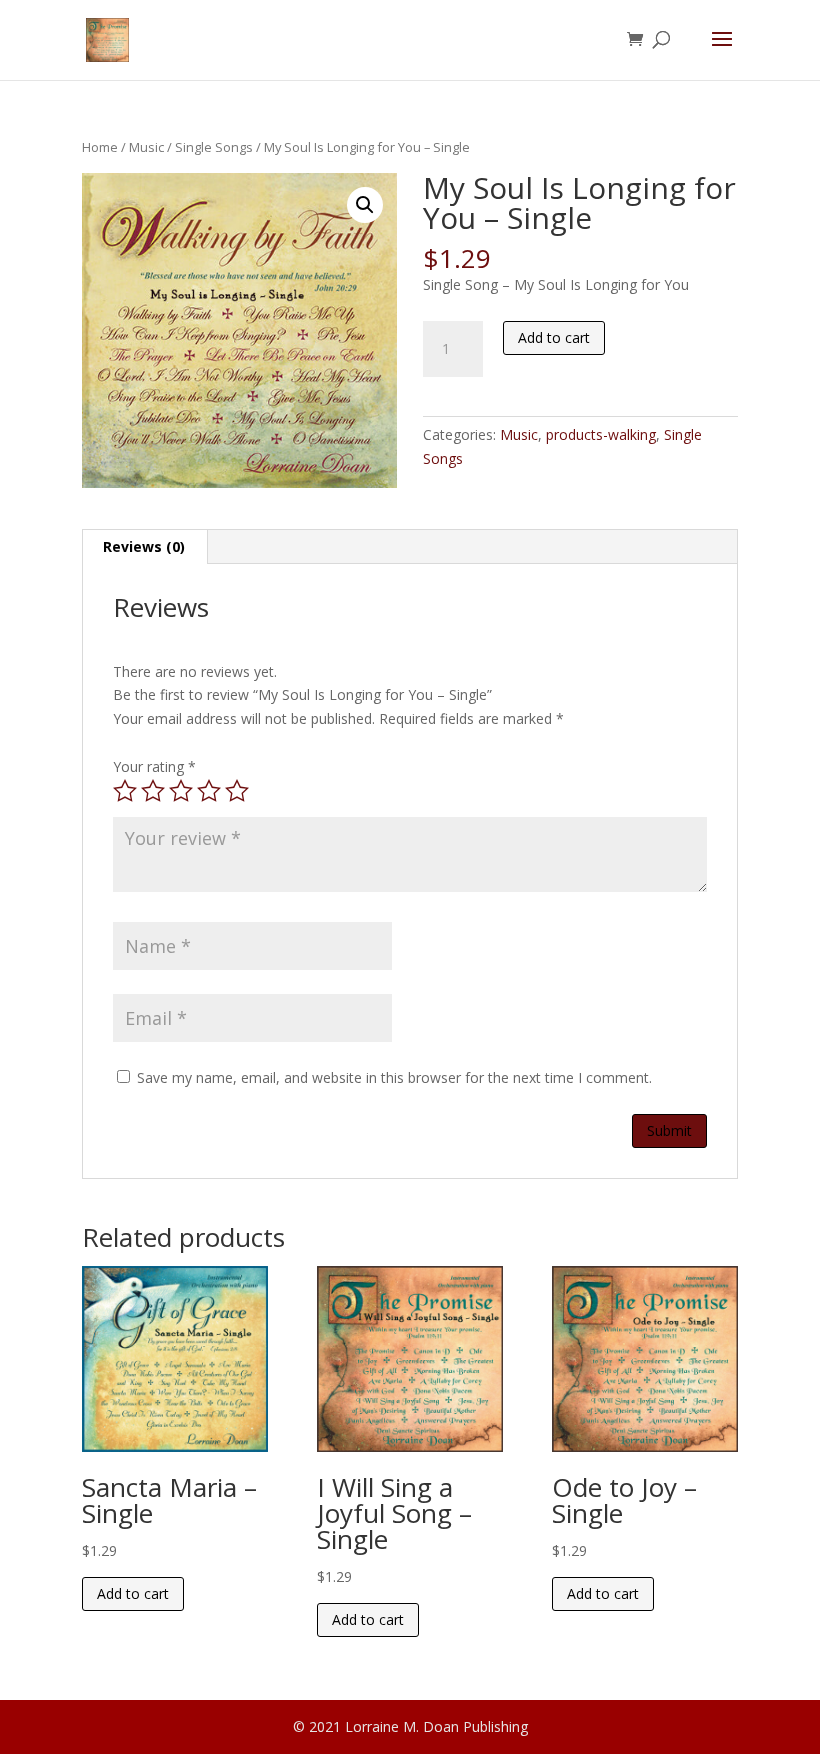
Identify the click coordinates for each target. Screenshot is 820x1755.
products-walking (601, 434)
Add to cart (554, 337)
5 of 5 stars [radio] (237, 791)
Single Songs (214, 147)
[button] (365, 205)
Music (146, 147)
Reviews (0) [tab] (144, 546)
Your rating (154, 766)
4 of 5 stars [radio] (209, 791)
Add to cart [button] (133, 1593)
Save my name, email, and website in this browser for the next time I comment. (394, 1077)
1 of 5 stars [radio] (125, 791)
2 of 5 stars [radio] (153, 791)
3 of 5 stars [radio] (181, 791)
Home (100, 147)
